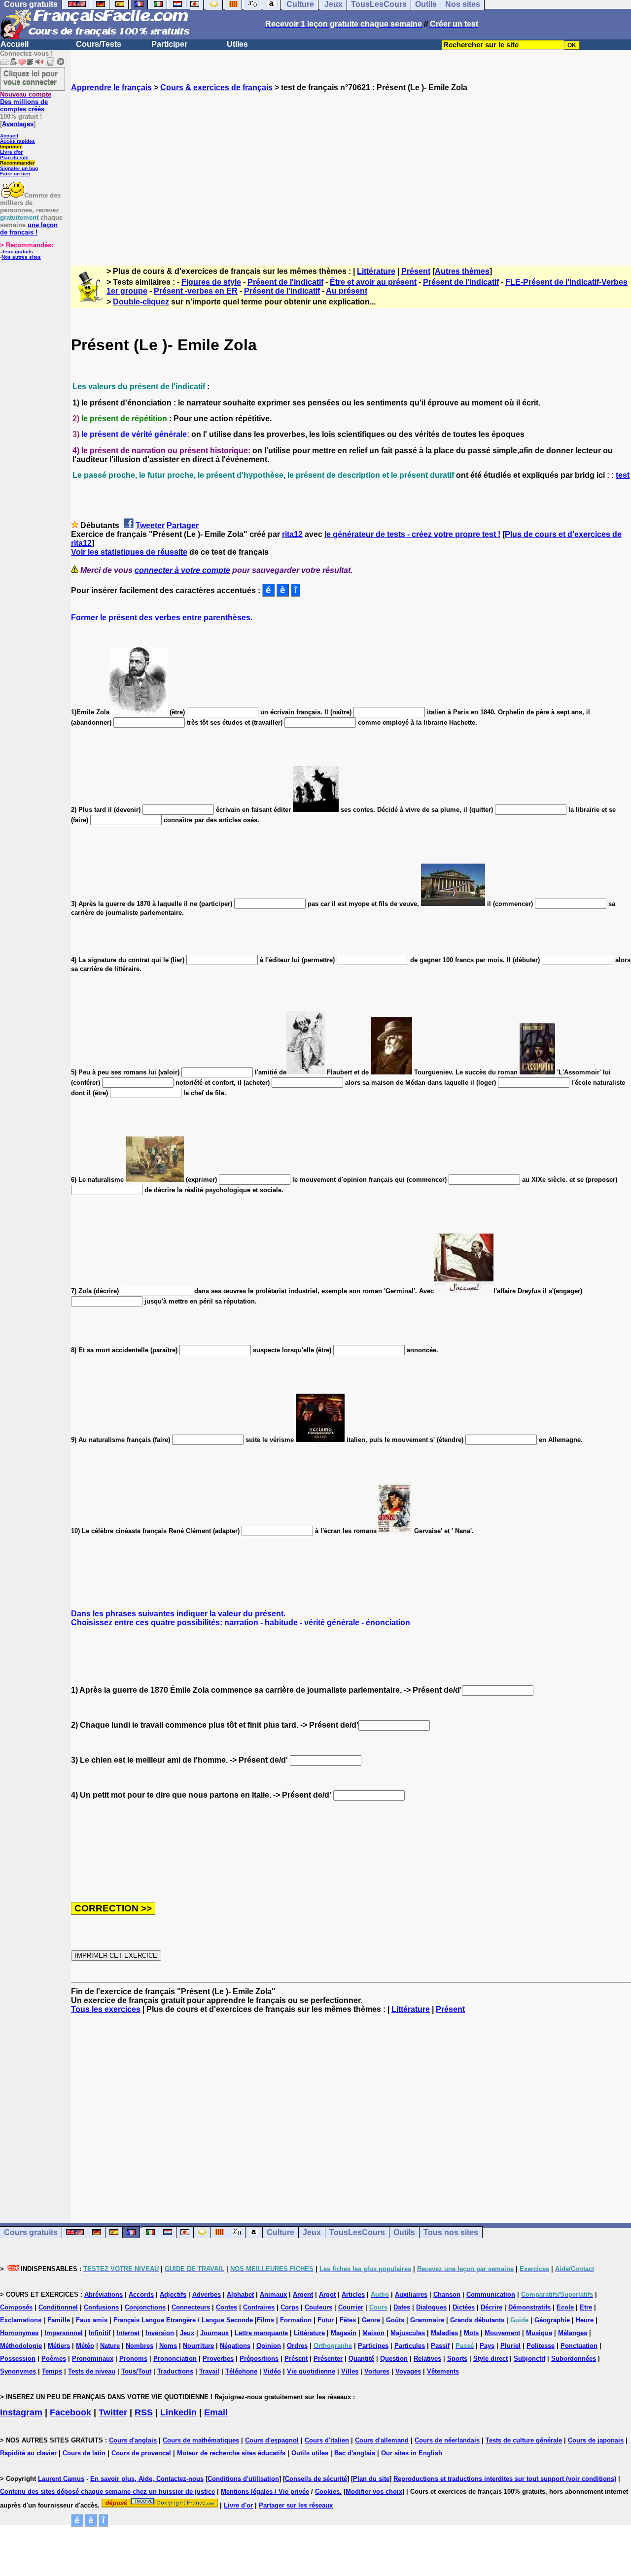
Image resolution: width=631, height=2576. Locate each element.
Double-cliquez (141, 302)
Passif (440, 2346)
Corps (290, 2307)
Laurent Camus (61, 2479)
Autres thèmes (462, 271)
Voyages (408, 2371)
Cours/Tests (99, 44)
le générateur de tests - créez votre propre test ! (412, 534)
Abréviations (104, 2294)
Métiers (59, 2346)
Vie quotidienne (311, 2371)
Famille (59, 2320)
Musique (539, 2333)
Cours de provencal (141, 2453)
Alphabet (240, 2294)
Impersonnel (64, 2333)
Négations (235, 2346)
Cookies (327, 2492)
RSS (144, 2412)
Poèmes (54, 2359)
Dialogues (431, 2307)
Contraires (259, 2307)
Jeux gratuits (17, 251)
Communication (491, 2294)
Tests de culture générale (524, 2440)
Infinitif (100, 2333)
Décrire (491, 2307)
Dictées (464, 2307)
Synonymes (18, 2371)
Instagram (21, 2412)
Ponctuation (579, 2346)
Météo (85, 2346)
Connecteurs (191, 2307)
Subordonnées (574, 2359)
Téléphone (241, 2371)
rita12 (292, 534)
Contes (227, 2307)
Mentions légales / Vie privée (265, 2492)
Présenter (328, 2359)
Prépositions (259, 2359)
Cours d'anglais (133, 2440)
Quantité (361, 2359)
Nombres (140, 2346)
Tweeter (150, 525)
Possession (18, 2359)
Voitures (377, 2371)
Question (394, 2359)
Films (265, 2320)
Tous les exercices (106, 2009)
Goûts (395, 2320)
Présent (416, 271)
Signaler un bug (19, 168)
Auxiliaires (411, 2294)
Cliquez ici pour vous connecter (31, 77)
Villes (350, 2371)
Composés (16, 2307)
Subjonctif (529, 2359)
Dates (402, 2307)
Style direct (491, 2359)
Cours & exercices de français (216, 87)
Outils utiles (310, 2453)
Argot (327, 2294)
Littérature (376, 271)
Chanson (447, 2294)
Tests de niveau (92, 2371)
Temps (52, 2371)
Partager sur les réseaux (296, 2505)
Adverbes (207, 2294)
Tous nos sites (451, 2232)
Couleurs (318, 2307)
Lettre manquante (261, 2333)
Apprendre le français (111, 87)
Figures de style (211, 282)
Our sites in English (412, 2453)
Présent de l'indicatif (285, 282)
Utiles (237, 44)
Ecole (565, 2307)
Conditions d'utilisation (243, 2479)
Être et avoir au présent (373, 282)
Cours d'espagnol (272, 2440)
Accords (141, 2294)
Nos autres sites (21, 257)
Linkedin (178, 2412)
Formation (296, 2320)
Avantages (18, 124)
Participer (169, 44)
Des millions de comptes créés (26, 102)
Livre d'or (11, 152)
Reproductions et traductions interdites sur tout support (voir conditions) (505, 2479)
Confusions (101, 2307)
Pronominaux (93, 2359)
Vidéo (272, 2371)
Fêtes (348, 2320)
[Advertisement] (351, 170)
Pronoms (133, 2359)
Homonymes (19, 2333)
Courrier (351, 2307)
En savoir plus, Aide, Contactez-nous (147, 2479)
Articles (353, 2294)
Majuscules (408, 2333)
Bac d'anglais (355, 2453)
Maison (373, 2333)
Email (216, 2412)
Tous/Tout (136, 2371)
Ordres (297, 2346)
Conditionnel (58, 2307)
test (623, 475)
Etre (586, 2307)
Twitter (113, 2412)
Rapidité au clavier (28, 2453)
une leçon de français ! (29, 229)
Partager (183, 525)
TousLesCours (357, 2232)
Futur (326, 2320)
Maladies (444, 2333)
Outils (404, 2232)
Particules (410, 2346)
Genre (371, 2320)
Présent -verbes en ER (196, 291)
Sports (457, 2359)
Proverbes (218, 2359)
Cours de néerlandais (447, 2440)
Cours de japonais (596, 2440)
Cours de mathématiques (201, 2440)
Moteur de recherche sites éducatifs (231, 2453)
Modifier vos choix (374, 2492)
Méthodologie (21, 2346)
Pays (487, 2346)
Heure (585, 2320)
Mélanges (573, 2333)
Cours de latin (84, 2453)
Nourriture (198, 2346)
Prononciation (175, 2359)
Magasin (344, 2333)
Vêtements (443, 2371)
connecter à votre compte (182, 570)
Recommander (18, 163)
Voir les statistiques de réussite (129, 552)
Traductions (175, 2371)
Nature (110, 2346)
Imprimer (11, 147)
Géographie (552, 2320)
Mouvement (502, 2333)
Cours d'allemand (382, 2440)
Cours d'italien (327, 2440)
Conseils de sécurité (316, 2479)
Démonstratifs (529, 2307)
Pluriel (510, 2346)
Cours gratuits (31, 2232)
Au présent (347, 291)
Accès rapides (18, 141)
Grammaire (427, 2320)
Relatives (427, 2359)
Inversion (160, 2333)
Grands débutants (477, 2320)
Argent (303, 2294)
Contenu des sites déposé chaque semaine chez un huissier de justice (107, 2492)
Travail (209, 2371)
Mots (471, 2333)
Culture (280, 2232)
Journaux (214, 2333)
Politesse (541, 2346)
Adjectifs (173, 2294)
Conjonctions (145, 2307)
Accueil (15, 44)
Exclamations (21, 2320)
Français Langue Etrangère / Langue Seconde (183, 2320)
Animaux (273, 2294)
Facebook (70, 2412)
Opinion (269, 2346)
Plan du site (14, 157)
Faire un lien (15, 174)
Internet (128, 2333)
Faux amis (92, 2320)
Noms (168, 2346)
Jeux (312, 2232)
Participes (373, 2346)
